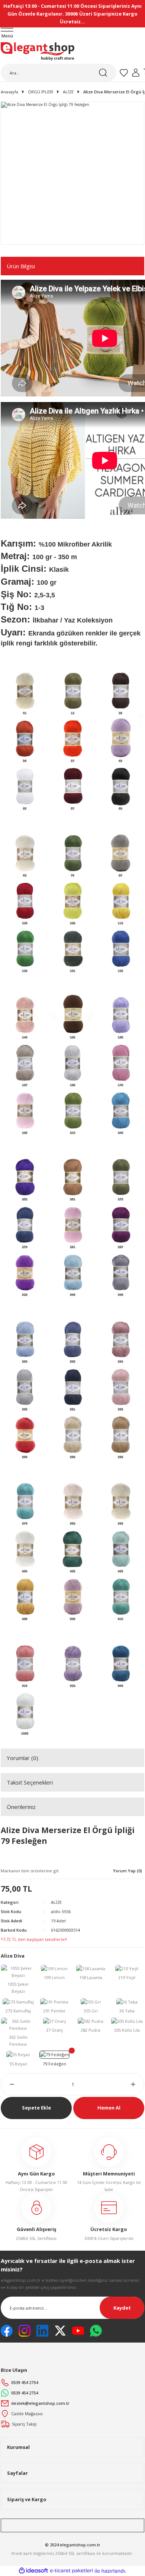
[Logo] (38, 52)
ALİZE (56, 1902)
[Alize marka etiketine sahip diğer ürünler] (29, 1858)
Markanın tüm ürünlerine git (30, 1871)
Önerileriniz (21, 1807)
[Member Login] (136, 73)
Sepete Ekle (36, 2108)
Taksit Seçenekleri (30, 1782)
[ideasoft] (33, 2571)
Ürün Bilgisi (21, 266)
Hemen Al (109, 2108)
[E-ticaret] (72, 2571)
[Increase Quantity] (138, 2084)
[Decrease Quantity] (7, 2084)
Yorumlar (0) (22, 1758)
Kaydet (122, 2308)
